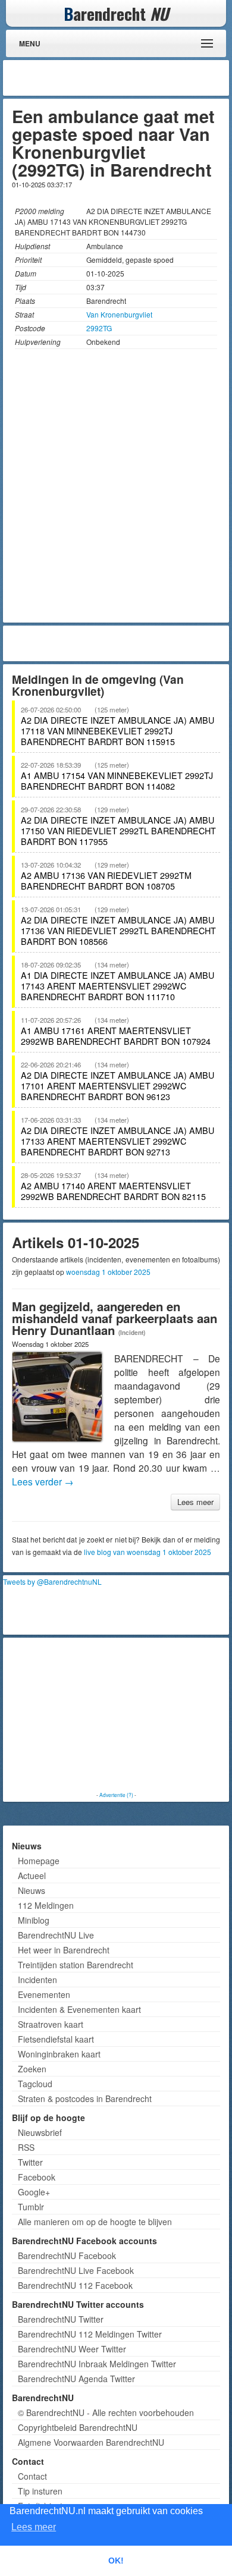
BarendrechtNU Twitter (61, 2319)
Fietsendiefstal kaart (56, 2039)
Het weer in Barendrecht (64, 1950)
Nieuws (32, 1890)
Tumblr (31, 2207)
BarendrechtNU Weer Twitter (72, 2349)
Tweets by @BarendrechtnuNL (52, 1581)
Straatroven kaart (51, 2024)
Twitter (30, 2162)
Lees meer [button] (34, 2527)
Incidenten (37, 1980)
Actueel (32, 1876)
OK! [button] (116, 2561)
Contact (32, 2476)
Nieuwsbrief (40, 2132)
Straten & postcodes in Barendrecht (85, 2099)
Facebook (37, 2177)
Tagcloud (35, 2084)
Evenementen (44, 1994)
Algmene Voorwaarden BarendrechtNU (91, 2442)
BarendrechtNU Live (56, 1935)
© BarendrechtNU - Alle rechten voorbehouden (106, 2412)
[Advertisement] (131, 78)
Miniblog (34, 1920)
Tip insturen (40, 2491)
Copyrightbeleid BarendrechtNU (78, 2427)
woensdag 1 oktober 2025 (108, 1272)
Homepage (39, 1861)
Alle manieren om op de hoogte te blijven (95, 2222)
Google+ (34, 2192)
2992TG (99, 328)
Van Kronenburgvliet (119, 314)
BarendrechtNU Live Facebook (76, 2270)
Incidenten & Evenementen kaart (79, 2009)
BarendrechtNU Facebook (67, 2255)
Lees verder (43, 1481)
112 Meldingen (46, 1905)
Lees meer (195, 1502)
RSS (26, 2147)
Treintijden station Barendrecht (76, 1965)
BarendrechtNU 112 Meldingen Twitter (90, 2334)
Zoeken (32, 2069)
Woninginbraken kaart (59, 2054)
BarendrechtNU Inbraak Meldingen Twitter (97, 2364)
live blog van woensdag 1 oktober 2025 (148, 1552)
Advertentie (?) (116, 1795)
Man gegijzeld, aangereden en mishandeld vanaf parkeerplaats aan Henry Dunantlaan (115, 1318)
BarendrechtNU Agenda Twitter (76, 2379)
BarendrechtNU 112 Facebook (75, 2285)
